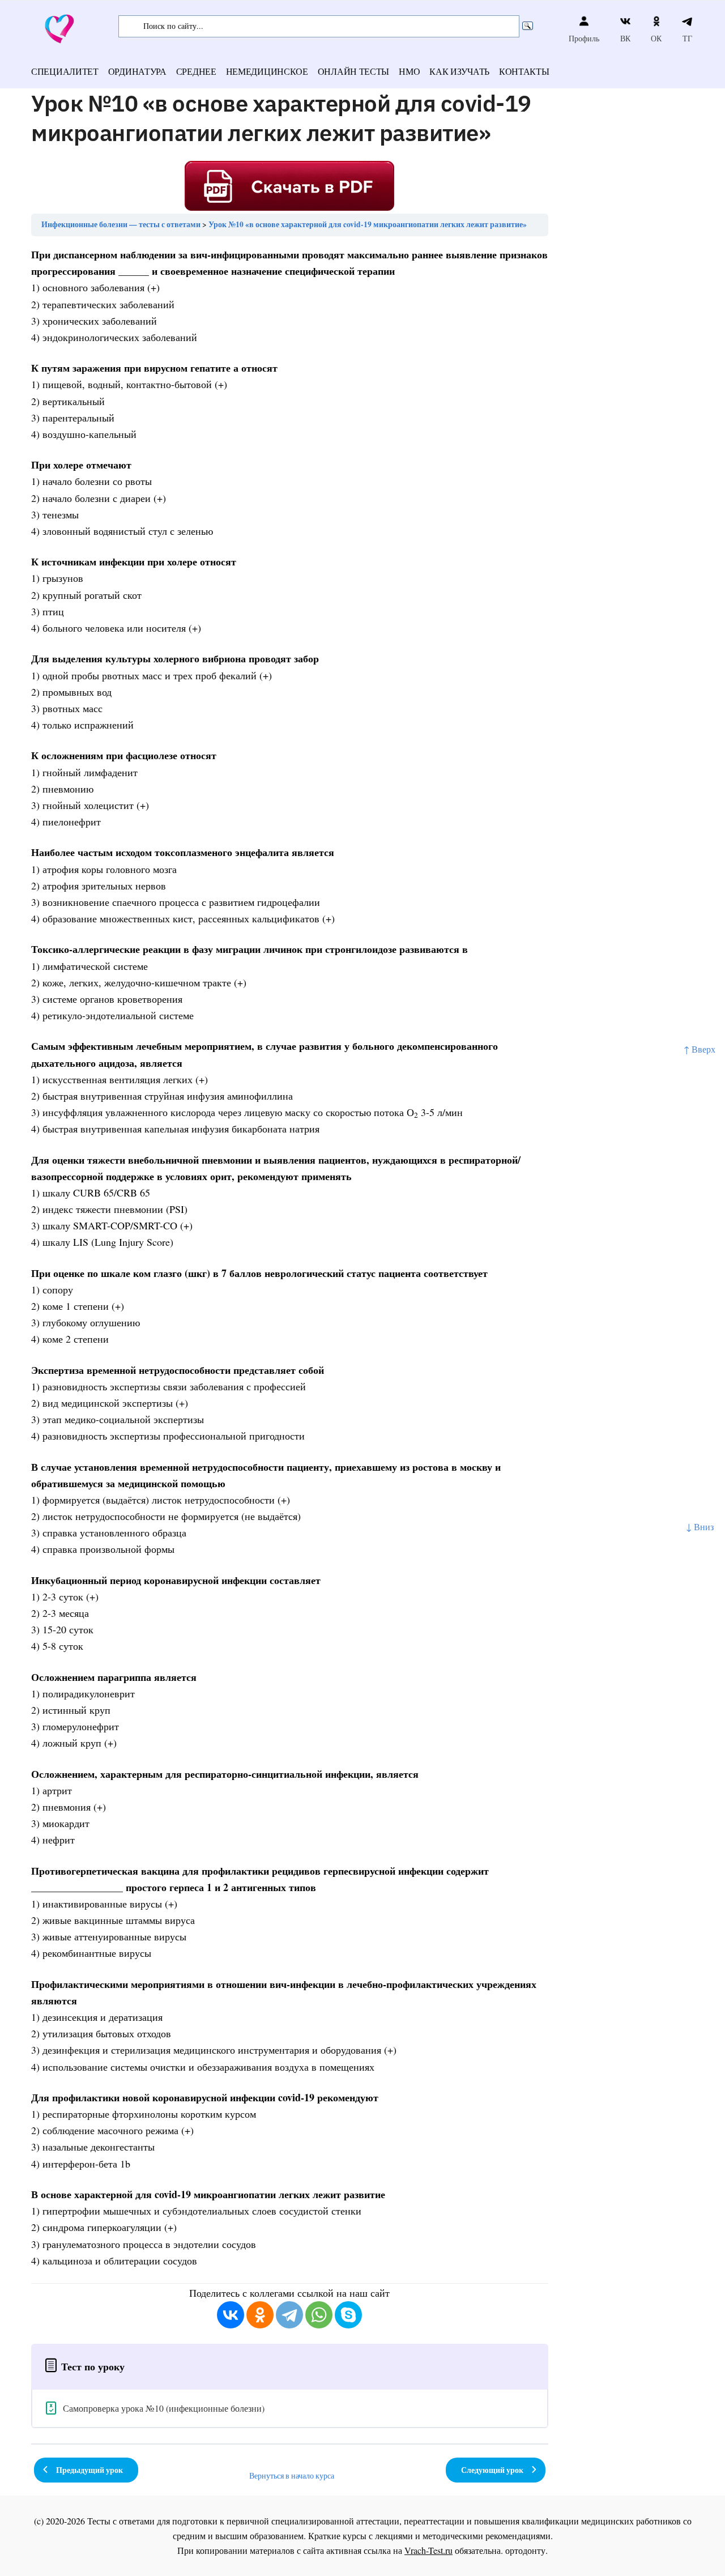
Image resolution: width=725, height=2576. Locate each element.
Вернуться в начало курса (292, 2476)
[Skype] (348, 2315)
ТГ (687, 38)
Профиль (584, 38)
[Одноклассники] (260, 2315)
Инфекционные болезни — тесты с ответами (121, 224)
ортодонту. (526, 2550)
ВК (625, 38)
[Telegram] (289, 2315)
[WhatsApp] (319, 2315)
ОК (656, 38)
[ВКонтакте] (231, 2315)
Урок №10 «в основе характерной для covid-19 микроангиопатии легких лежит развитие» (368, 224)
